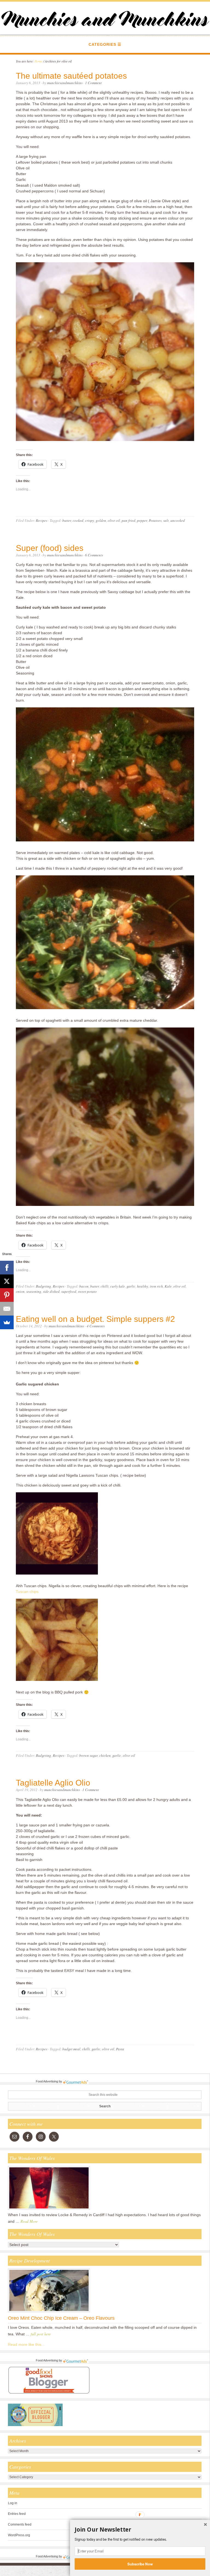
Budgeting (43, 1286)
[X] (7, 1281)
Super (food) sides (50, 548)
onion (20, 1291)
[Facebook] (7, 1268)
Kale (168, 1286)
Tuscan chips (27, 1592)
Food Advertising (47, 2081)
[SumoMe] (7, 1322)
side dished (51, 1291)
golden (101, 520)
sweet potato (87, 1291)
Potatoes (155, 520)
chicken (105, 1755)
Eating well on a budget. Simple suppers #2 (95, 1319)
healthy (143, 1286)
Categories (102, 44)
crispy (90, 520)
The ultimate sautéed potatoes (71, 76)
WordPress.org (19, 2535)
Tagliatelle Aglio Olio (53, 1783)
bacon (84, 1286)
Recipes (42, 520)
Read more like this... (26, 2344)
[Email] (7, 1309)
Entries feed (17, 2514)
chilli (105, 1286)
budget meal (71, 2049)
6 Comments (94, 555)
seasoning (34, 1291)
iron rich (156, 1286)
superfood (69, 1291)
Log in (13, 2503)
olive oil (114, 520)
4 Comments (96, 1326)
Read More (29, 2221)
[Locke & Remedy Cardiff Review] (49, 2210)
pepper (142, 520)
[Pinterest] (7, 1295)
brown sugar (88, 1755)
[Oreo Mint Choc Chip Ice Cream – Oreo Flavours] (49, 2312)
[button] (140, 2530)
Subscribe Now (140, 2564)
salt (166, 520)
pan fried (129, 520)
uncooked (178, 520)
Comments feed (20, 2524)
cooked (78, 520)
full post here (41, 2334)
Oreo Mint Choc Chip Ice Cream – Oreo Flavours (61, 2318)
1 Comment (93, 83)
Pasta (120, 2049)
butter (67, 520)
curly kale (118, 1286)
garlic (131, 1286)
